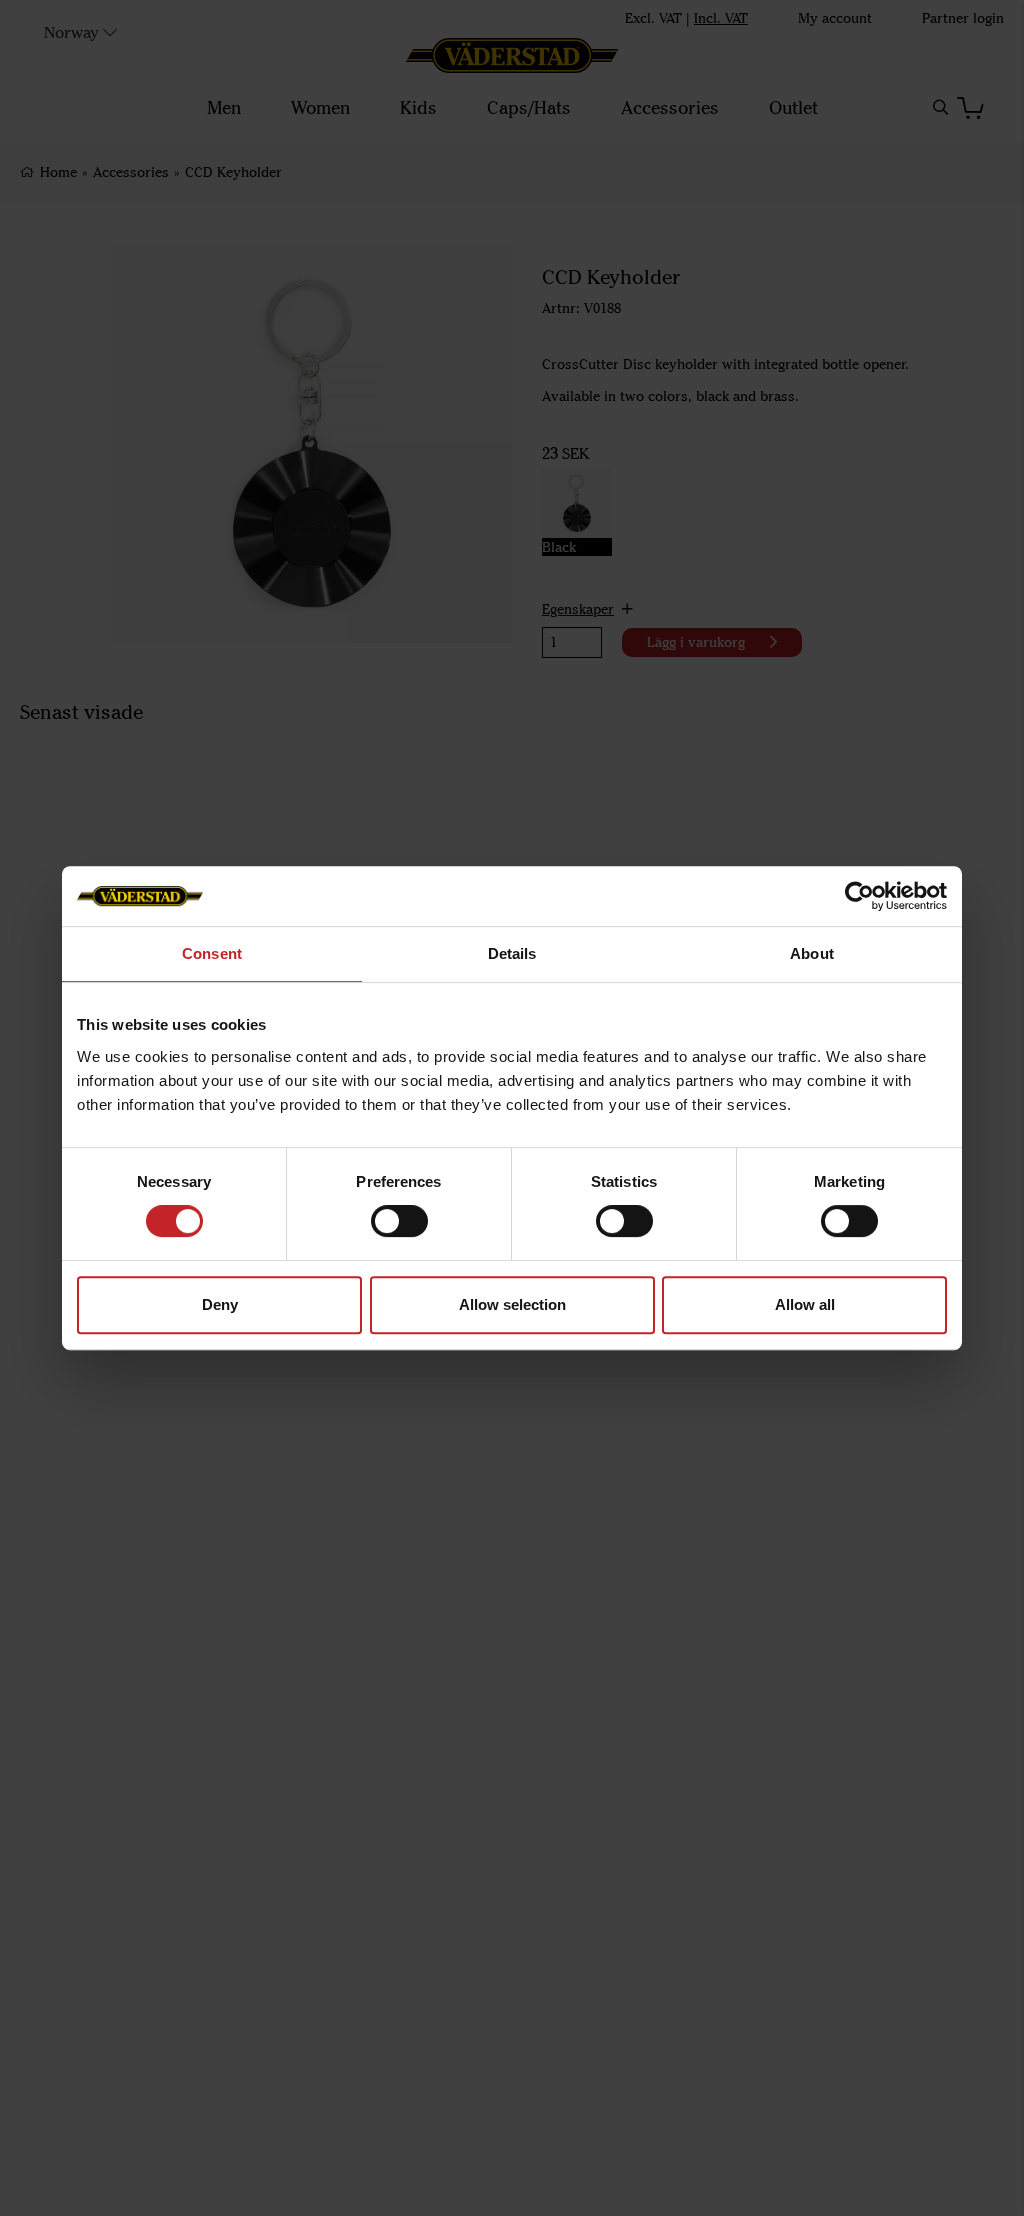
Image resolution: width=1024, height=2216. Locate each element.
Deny (220, 1304)
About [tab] (812, 953)
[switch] (399, 1221)
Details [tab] (512, 953)
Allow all (805, 1304)
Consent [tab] (212, 953)
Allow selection (512, 1304)
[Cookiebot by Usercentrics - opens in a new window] (859, 896)
